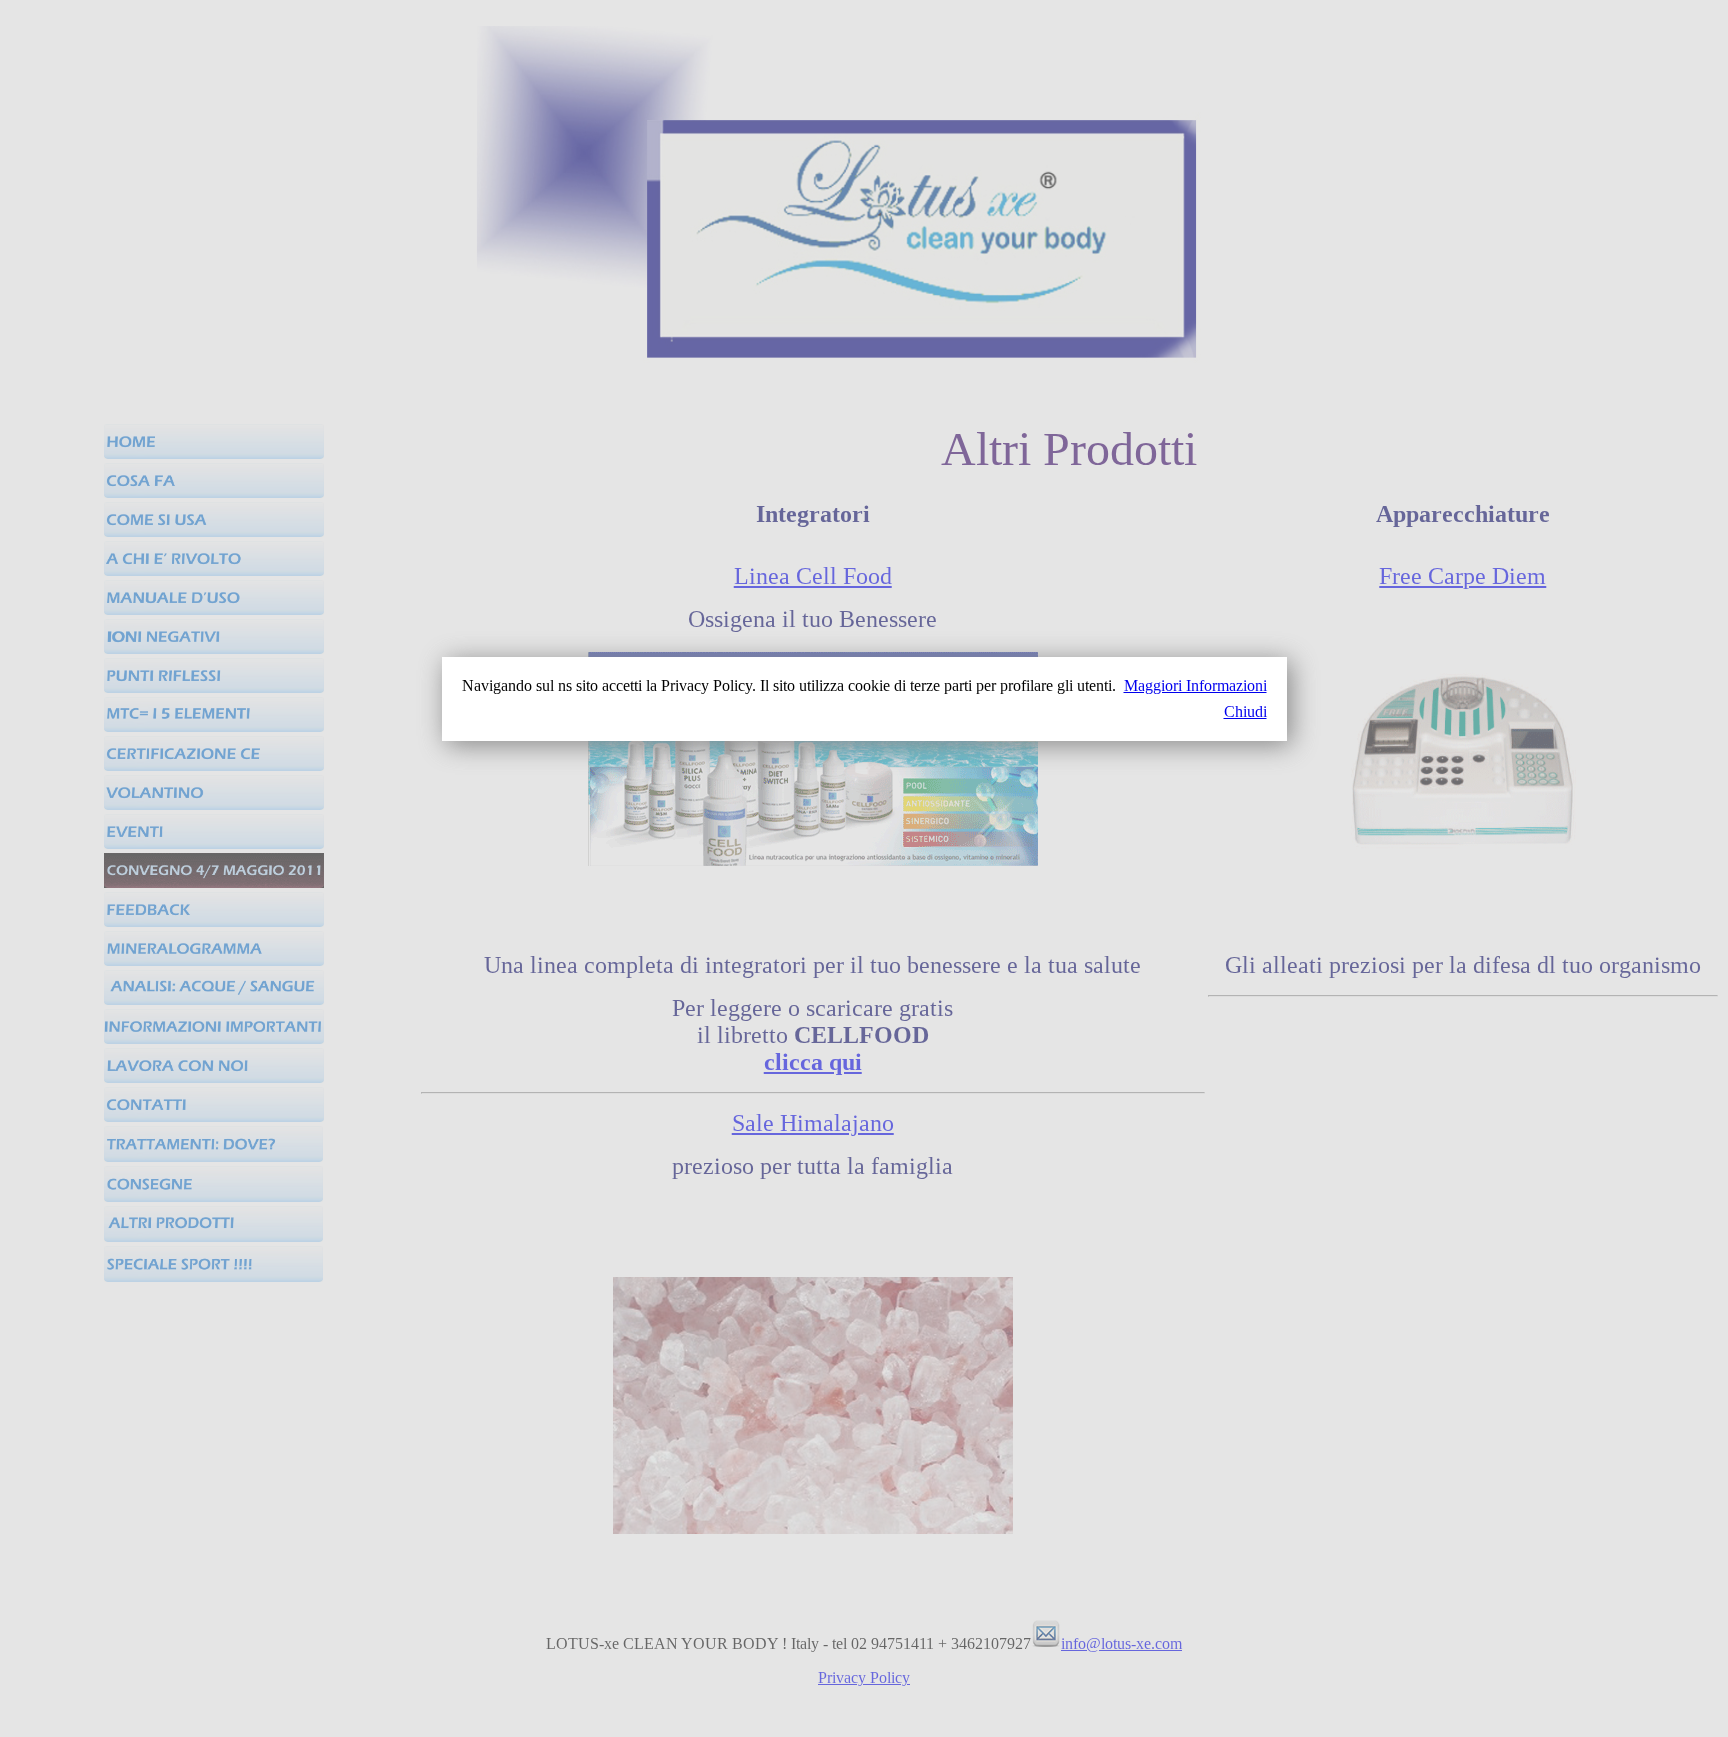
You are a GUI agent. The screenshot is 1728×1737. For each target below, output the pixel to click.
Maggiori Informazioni (1195, 685)
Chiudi (1245, 711)
